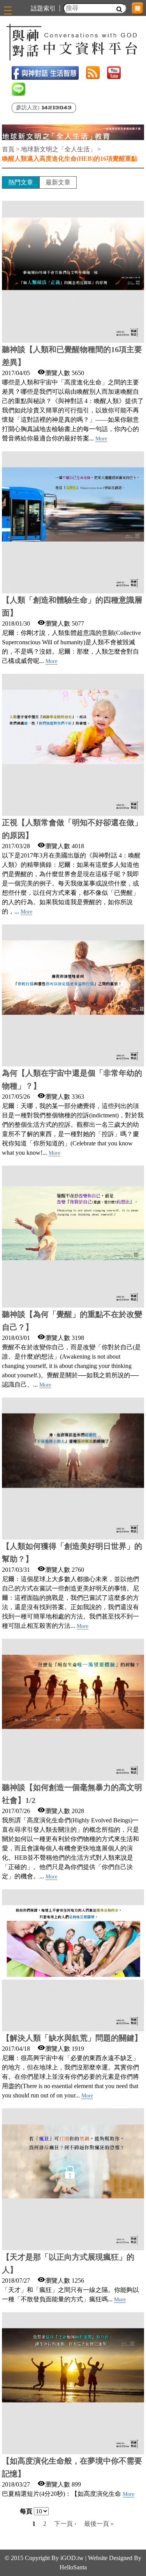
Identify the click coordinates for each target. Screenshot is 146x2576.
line (18, 89)
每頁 (26, 2511)
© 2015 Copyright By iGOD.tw (44, 2558)
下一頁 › (65, 2524)
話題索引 (43, 8)
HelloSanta (73, 2567)
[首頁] (73, 42)
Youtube (114, 73)
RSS (93, 73)
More (101, 439)
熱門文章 (21, 182)
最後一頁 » (99, 2524)
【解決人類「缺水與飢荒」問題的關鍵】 (72, 2038)
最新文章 (58, 182)
